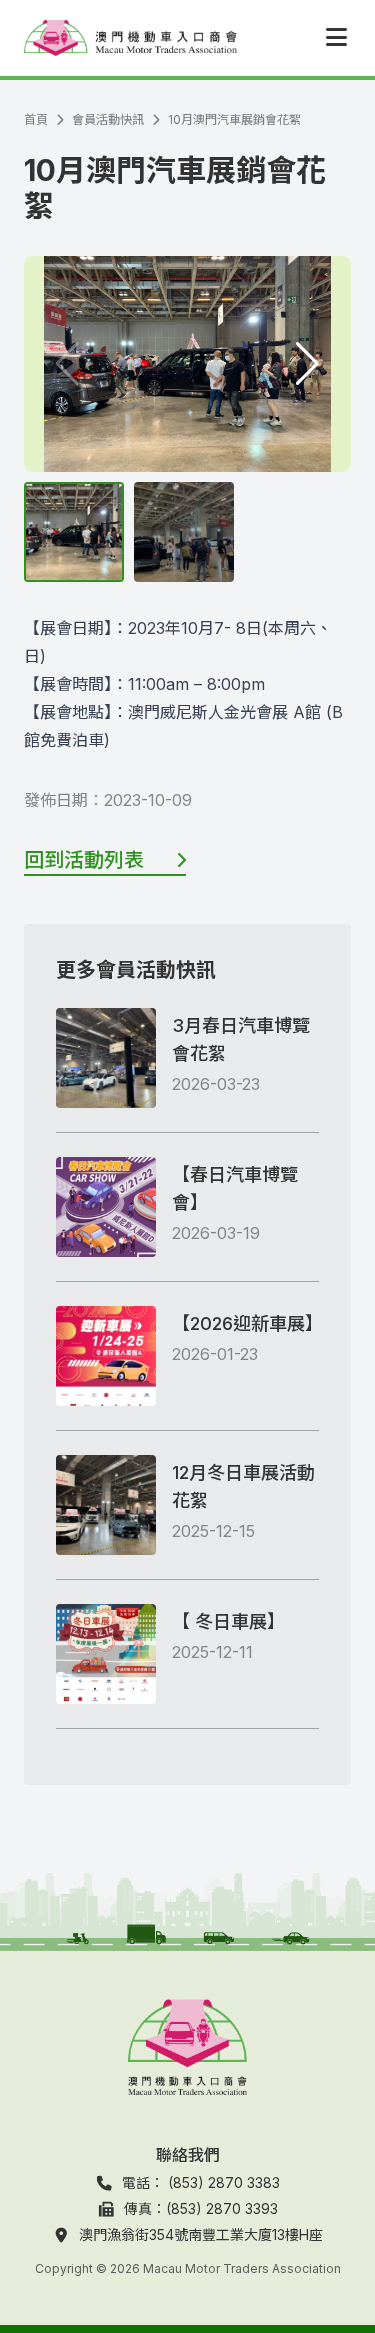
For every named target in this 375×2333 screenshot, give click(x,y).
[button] (307, 364)
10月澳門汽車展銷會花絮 (234, 119)
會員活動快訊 (108, 119)
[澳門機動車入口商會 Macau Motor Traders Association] (130, 38)
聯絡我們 (188, 2155)
